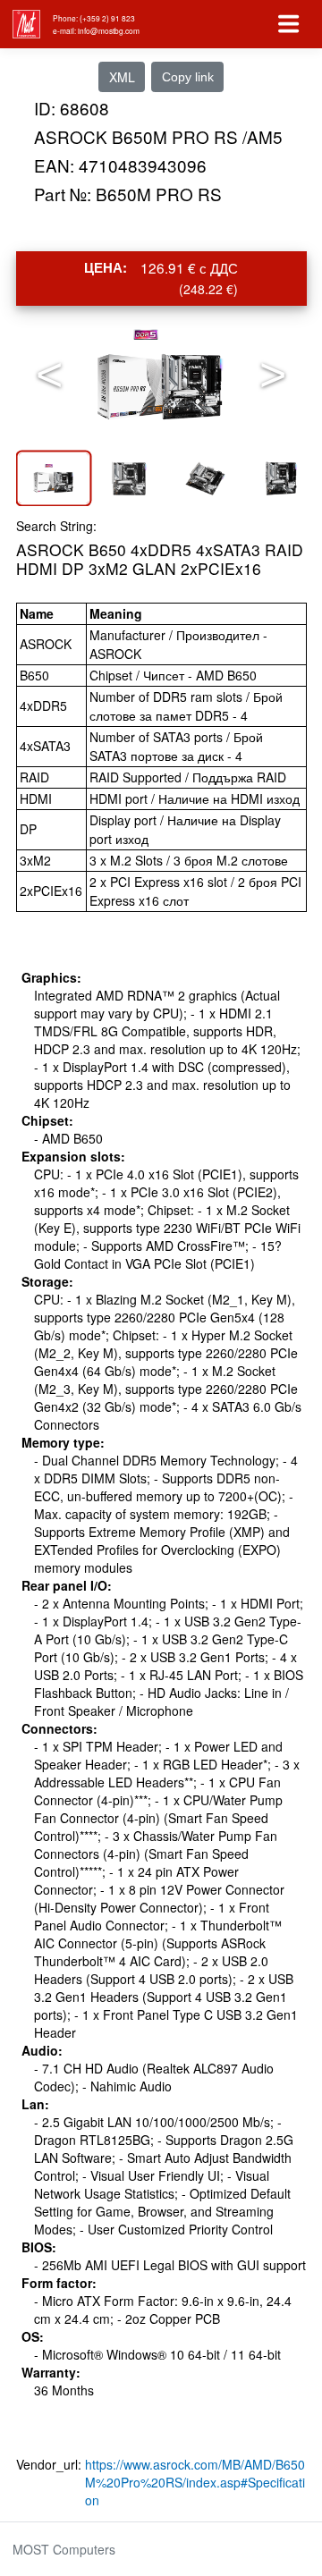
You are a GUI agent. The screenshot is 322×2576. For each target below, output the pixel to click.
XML (122, 77)
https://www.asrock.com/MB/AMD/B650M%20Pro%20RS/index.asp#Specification (195, 2482)
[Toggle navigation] (289, 24)
